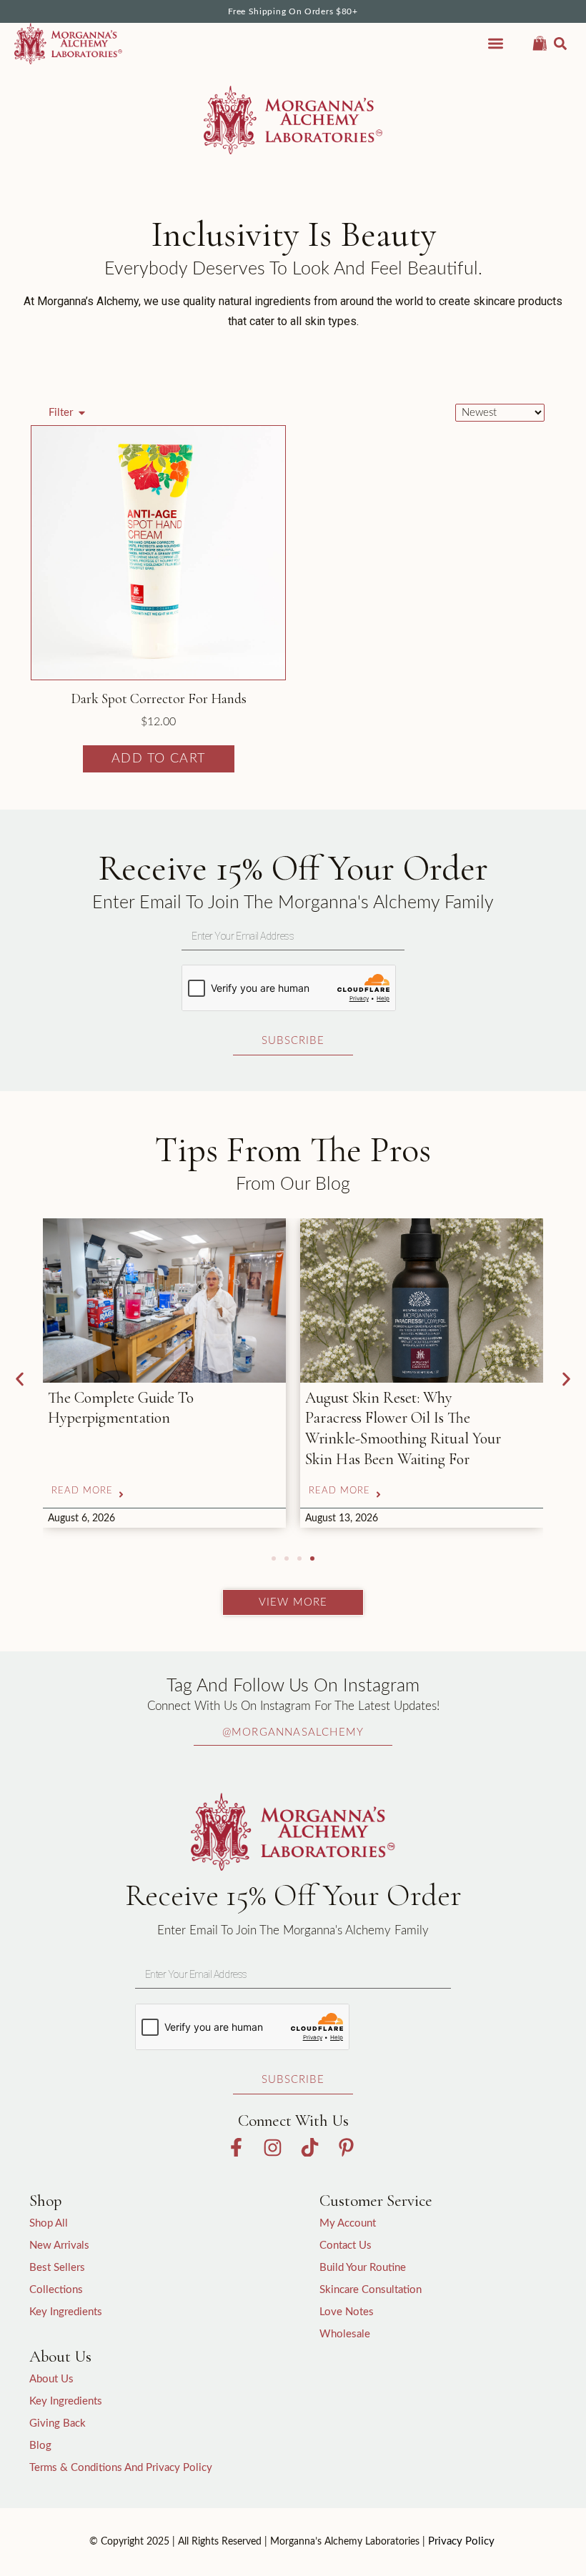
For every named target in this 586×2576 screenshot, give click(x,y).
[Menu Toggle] (496, 43)
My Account (348, 2223)
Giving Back (58, 2423)
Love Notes (347, 2312)
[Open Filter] (82, 413)
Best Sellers (57, 2268)
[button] (560, 44)
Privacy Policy (461, 2541)
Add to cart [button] (159, 759)
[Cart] (540, 41)
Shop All (49, 2223)
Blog (40, 2446)
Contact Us (346, 2246)
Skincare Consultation (371, 2290)
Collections (56, 2290)
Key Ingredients (66, 2312)
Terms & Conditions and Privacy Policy (121, 2468)
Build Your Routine (363, 2268)
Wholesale (345, 2334)
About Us (51, 2379)
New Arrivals (59, 2246)
